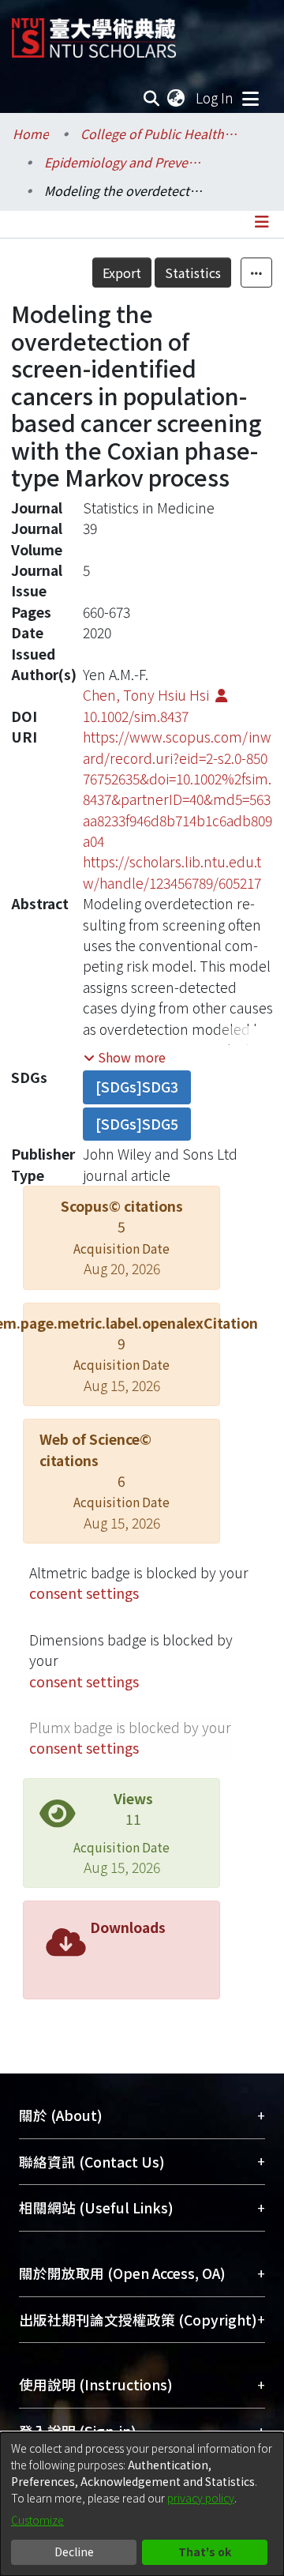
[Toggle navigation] (250, 98)
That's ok (205, 2552)
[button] (125, 1057)
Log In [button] (215, 98)
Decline (74, 2552)
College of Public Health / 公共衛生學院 (159, 134)
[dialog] (142, 2504)
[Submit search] (152, 98)
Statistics (193, 273)
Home (31, 134)
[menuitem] (177, 98)
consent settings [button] (84, 1593)
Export (122, 273)
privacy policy (201, 2498)
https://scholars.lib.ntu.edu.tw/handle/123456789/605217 (172, 872)
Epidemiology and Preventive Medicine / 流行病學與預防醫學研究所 (123, 162)
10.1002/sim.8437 (136, 716)
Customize (37, 2520)
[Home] (94, 32)
